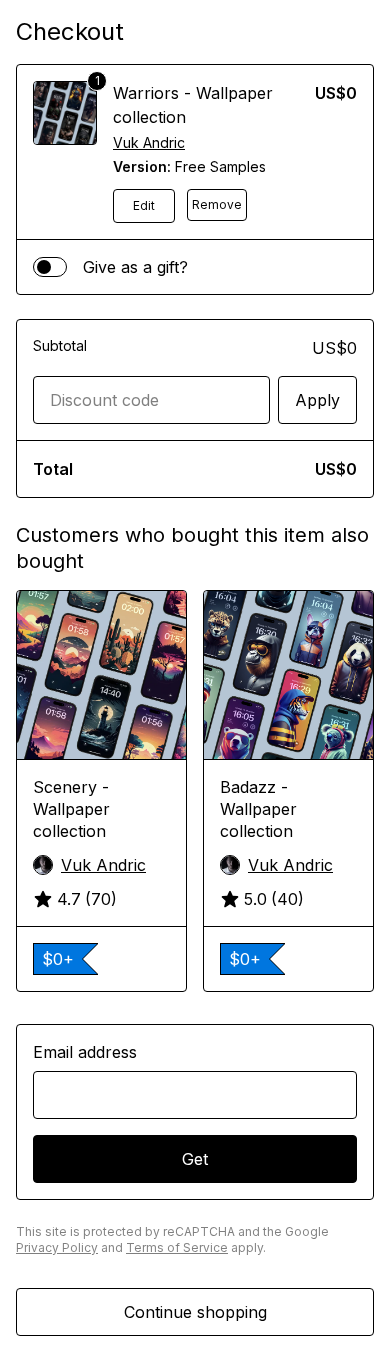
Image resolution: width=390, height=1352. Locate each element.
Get (195, 1159)
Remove (217, 204)
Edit (144, 205)
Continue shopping (195, 1312)
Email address (85, 1052)
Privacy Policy (57, 1247)
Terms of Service (177, 1247)
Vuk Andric (149, 142)
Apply (317, 400)
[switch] (50, 267)
